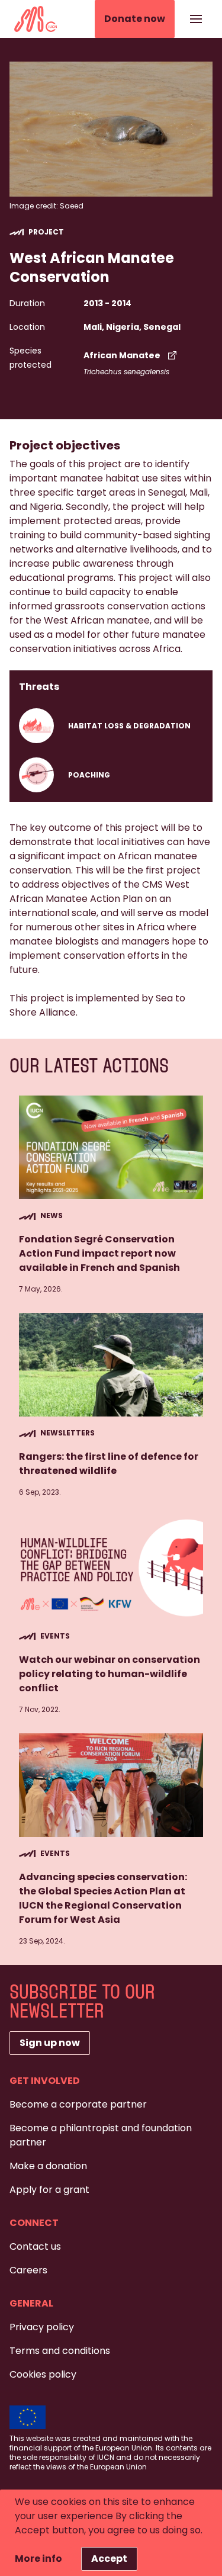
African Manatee (122, 355)
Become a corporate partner (78, 2104)
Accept (109, 2559)
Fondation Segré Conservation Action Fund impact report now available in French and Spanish (99, 1253)
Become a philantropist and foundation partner (101, 2135)
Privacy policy (42, 2327)
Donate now (135, 19)
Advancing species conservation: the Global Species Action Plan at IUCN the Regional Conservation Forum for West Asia (103, 1898)
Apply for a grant (49, 2190)
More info (38, 2559)
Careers (28, 2270)
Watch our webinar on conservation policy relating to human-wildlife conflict (110, 1674)
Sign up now (50, 2043)
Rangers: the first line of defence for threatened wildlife (109, 1464)
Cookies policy (43, 2374)
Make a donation (48, 2166)
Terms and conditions (60, 2351)
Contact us (35, 2246)
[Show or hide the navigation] (196, 19)
